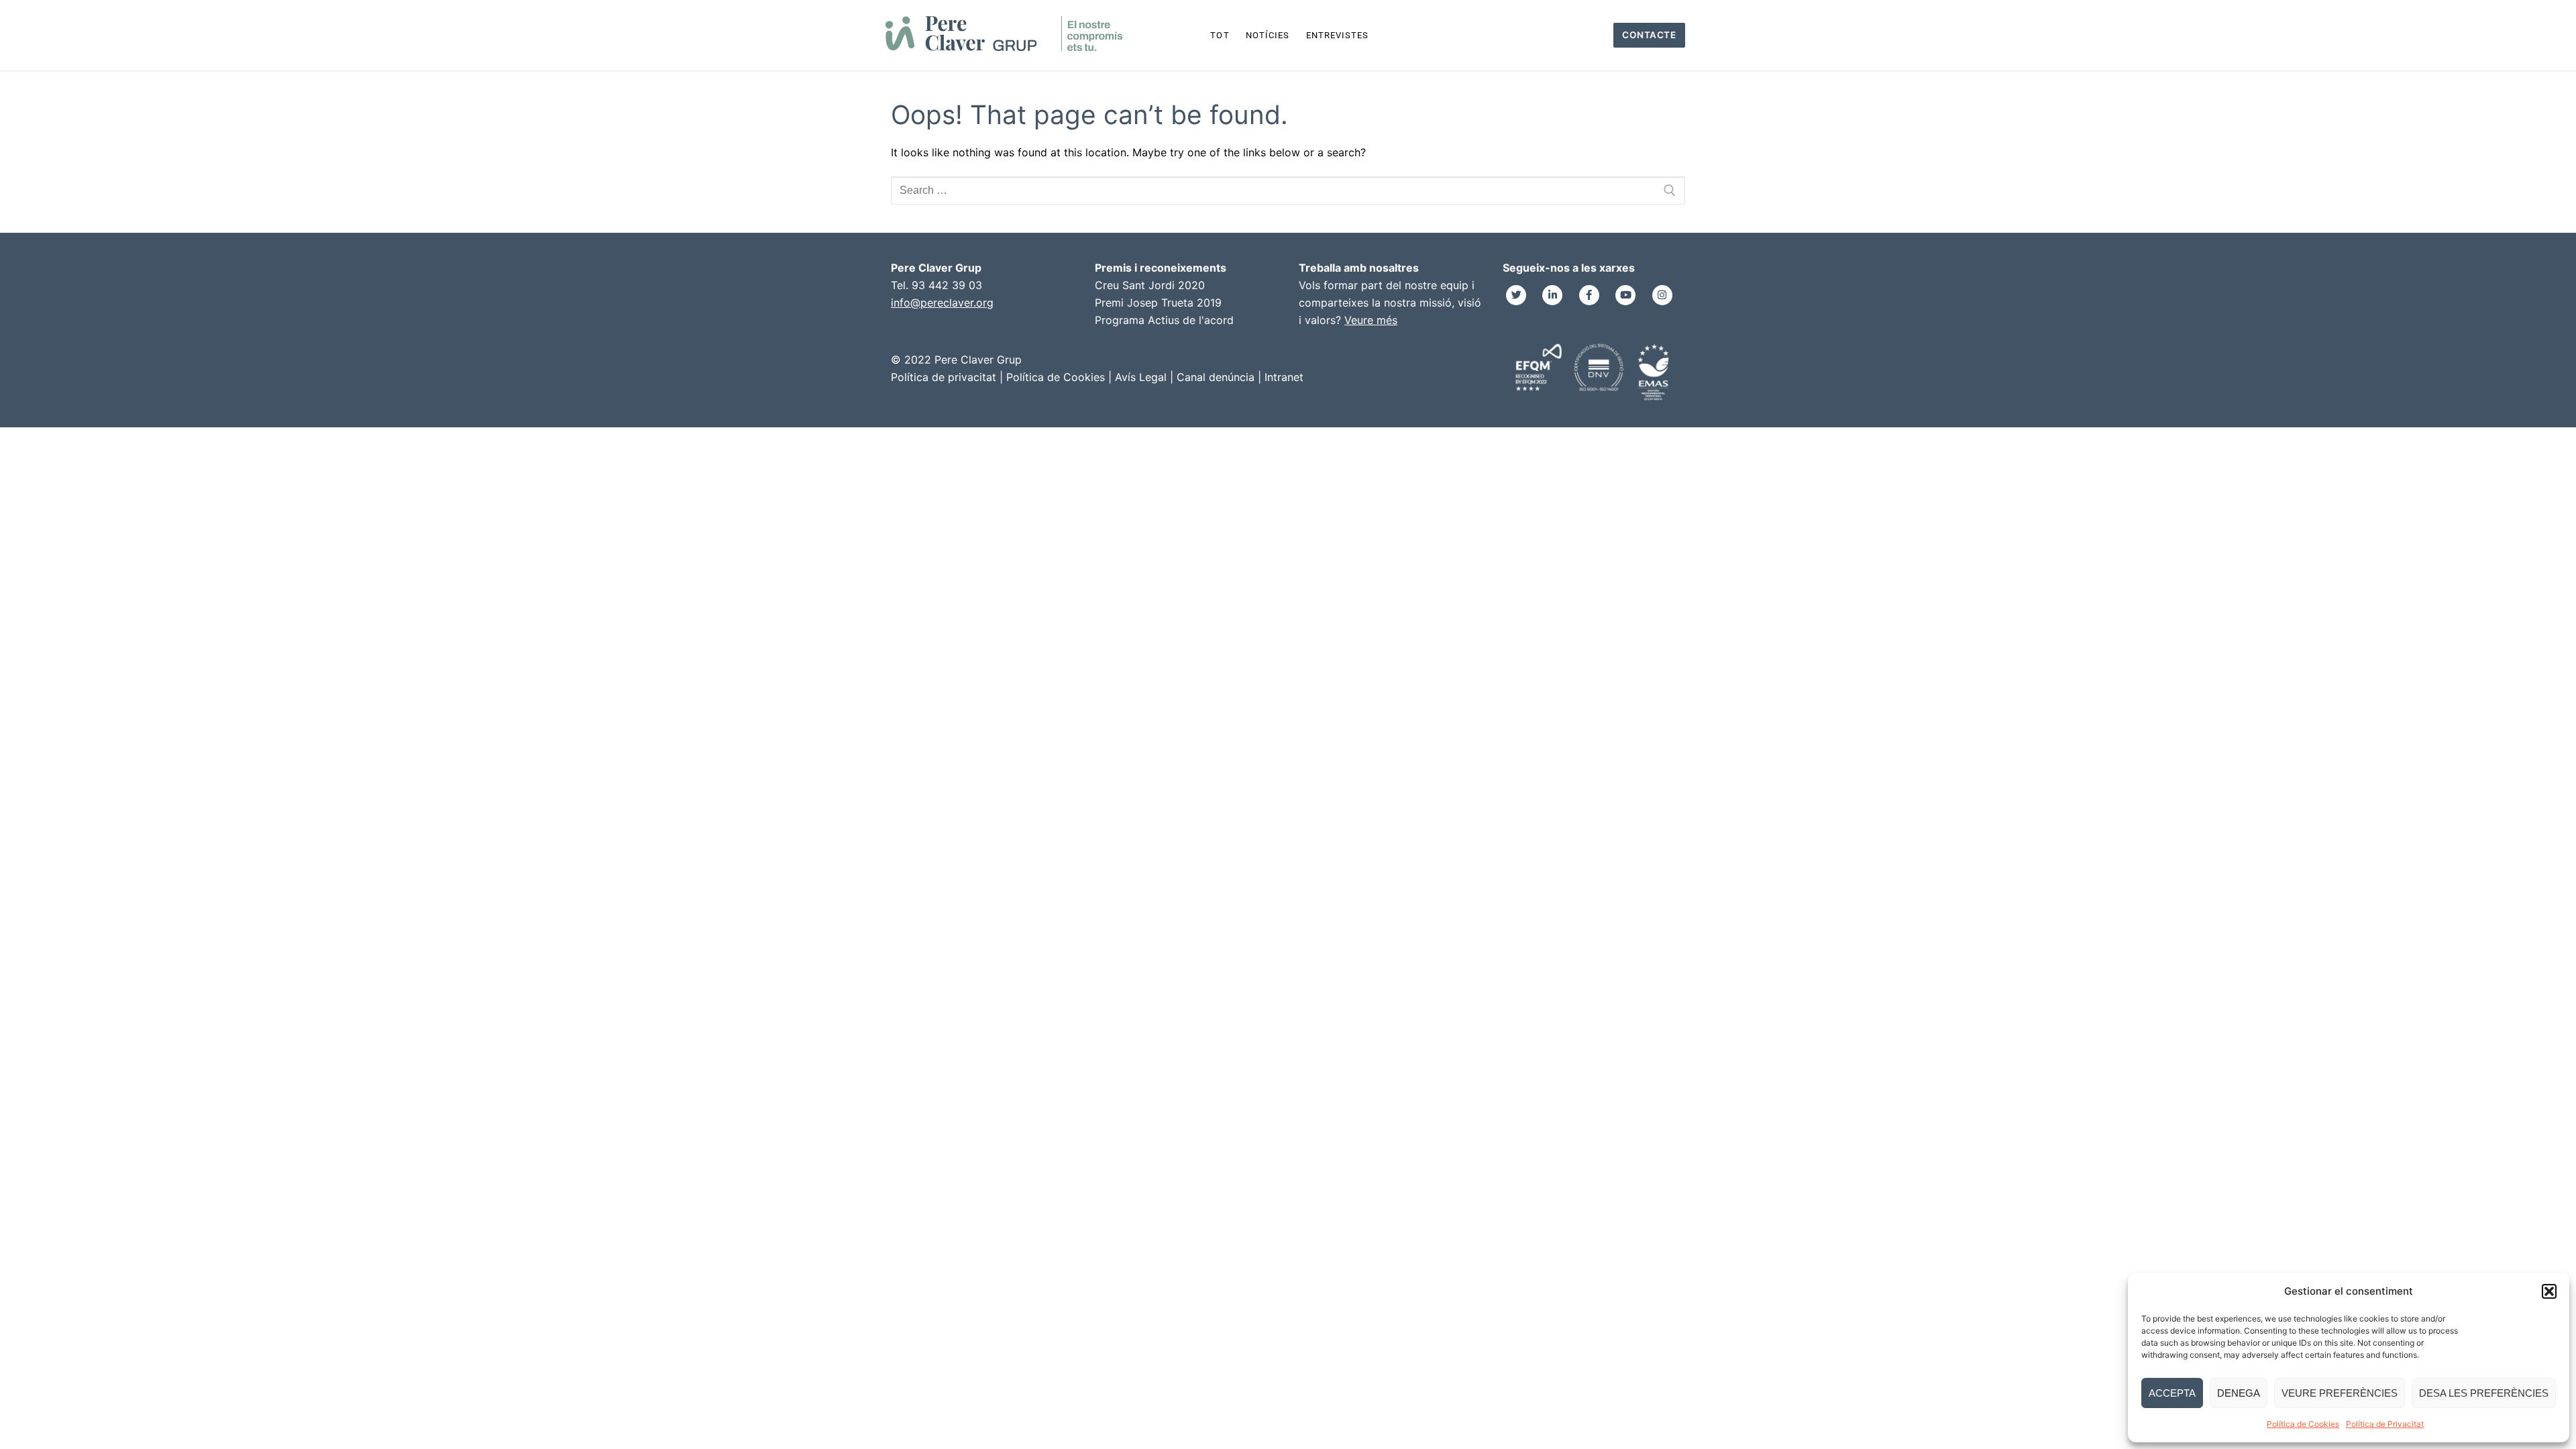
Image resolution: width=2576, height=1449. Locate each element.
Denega (2239, 1393)
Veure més (1371, 320)
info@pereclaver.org (942, 303)
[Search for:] (1288, 191)
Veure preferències (2340, 1393)
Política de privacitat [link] (944, 377)
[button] (2549, 1291)
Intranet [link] (1284, 377)
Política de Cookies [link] (1056, 377)
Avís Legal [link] (1141, 377)
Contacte (1649, 35)
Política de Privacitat (2385, 1424)
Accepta (2172, 1393)
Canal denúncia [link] (1216, 377)
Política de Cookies (2303, 1424)
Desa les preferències (2484, 1393)
